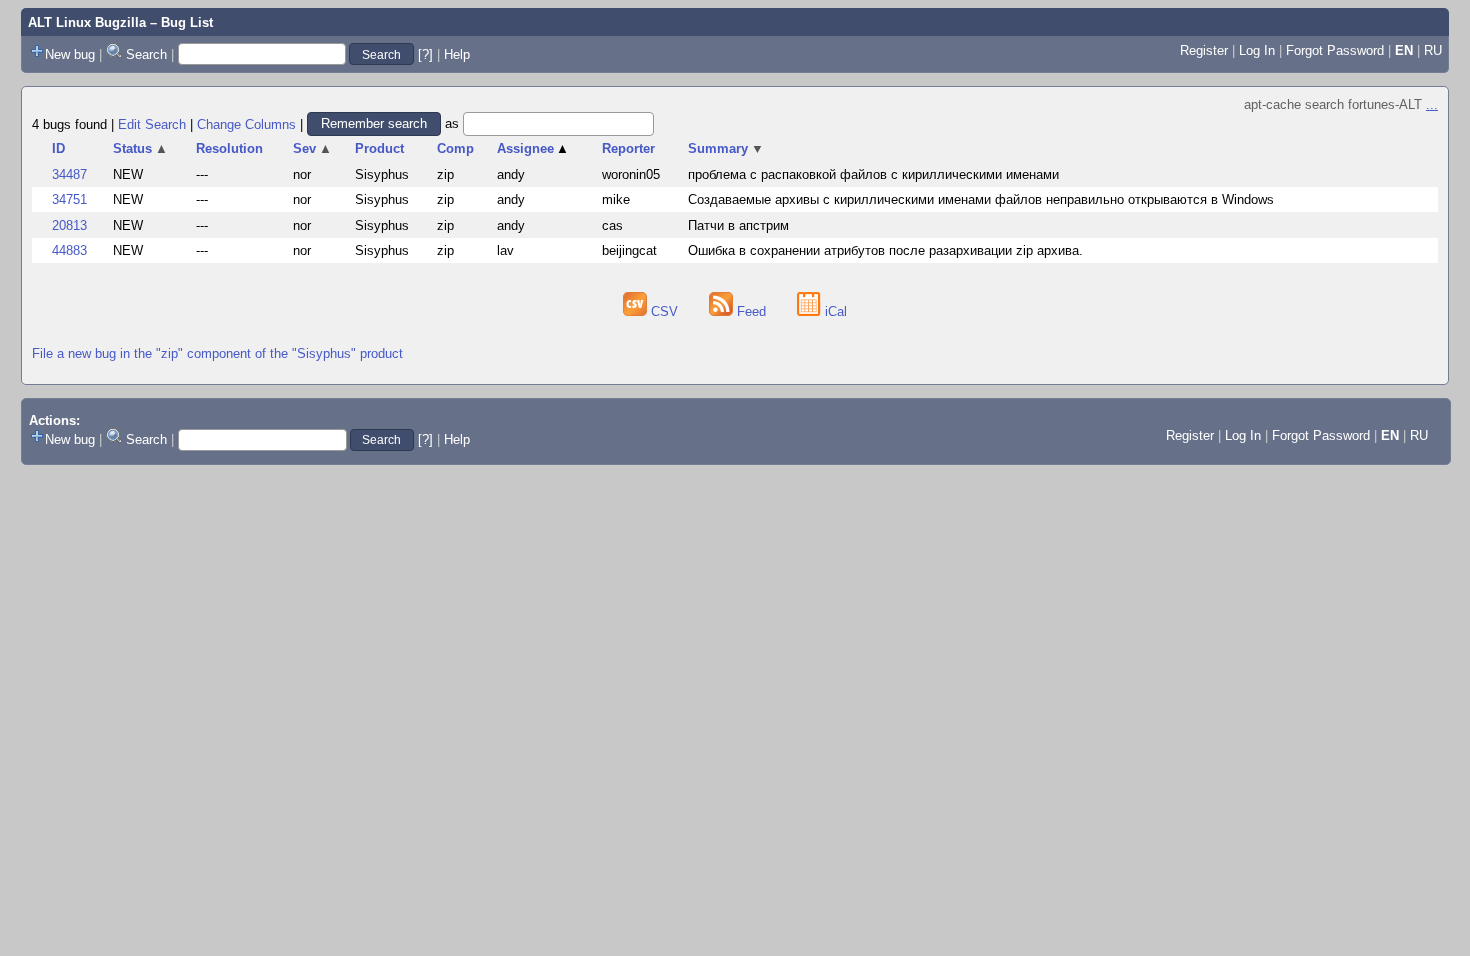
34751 (69, 199)
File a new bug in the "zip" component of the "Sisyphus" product (217, 353)
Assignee (533, 148)
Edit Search (152, 123)
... (1432, 104)
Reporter (628, 148)
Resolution (229, 148)
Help (457, 54)
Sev (312, 148)
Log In (1257, 50)
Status (140, 148)
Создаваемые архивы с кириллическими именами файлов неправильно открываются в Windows (981, 199)
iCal (834, 311)
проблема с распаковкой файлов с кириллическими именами (873, 174)
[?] (425, 54)
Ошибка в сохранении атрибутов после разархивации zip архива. (885, 250)
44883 (69, 250)
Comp (455, 148)
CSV (664, 311)
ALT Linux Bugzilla (87, 22)
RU (1433, 50)
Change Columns (246, 123)
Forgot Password (1335, 50)
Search (146, 54)
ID (58, 148)
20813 (69, 225)
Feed (751, 311)
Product (379, 148)
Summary (726, 148)
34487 (69, 174)
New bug (70, 54)
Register (1204, 50)
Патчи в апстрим (738, 225)
